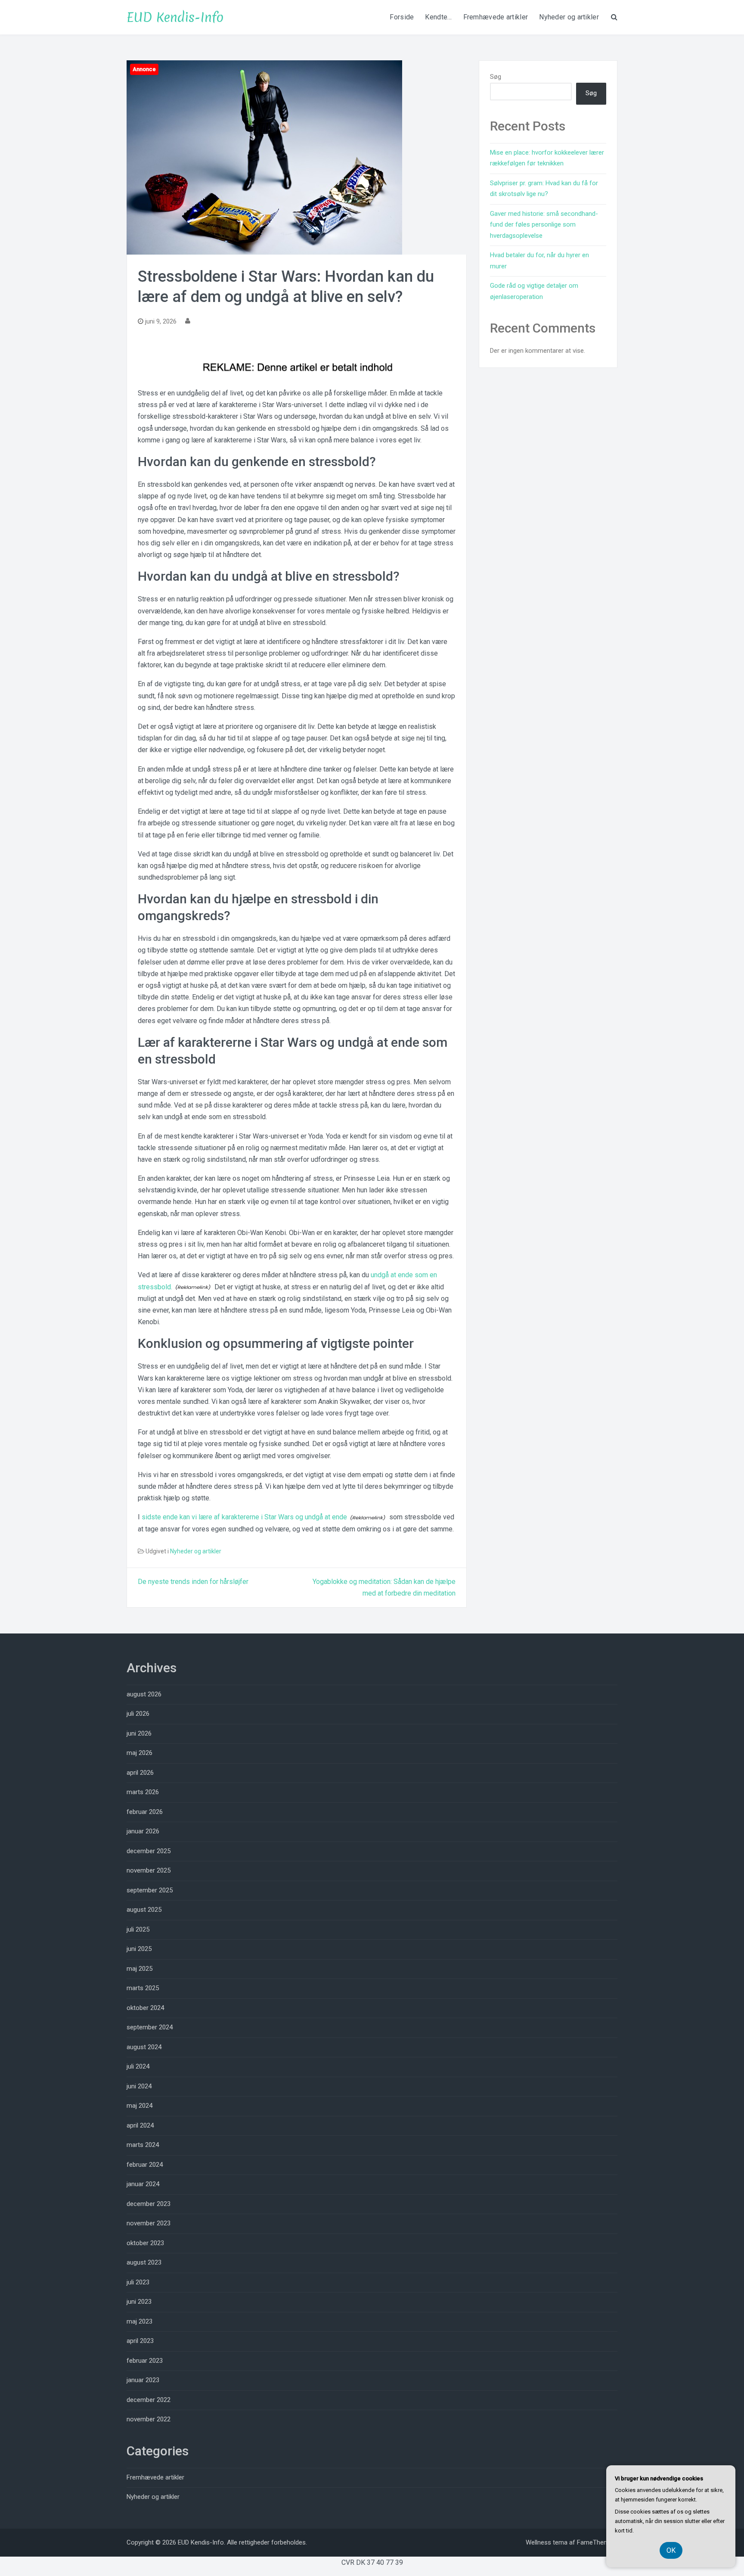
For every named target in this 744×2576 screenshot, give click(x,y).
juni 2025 (139, 1949)
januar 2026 (143, 1831)
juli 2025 (138, 1929)
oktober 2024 (145, 2008)
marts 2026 (143, 1792)
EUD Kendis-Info (175, 17)
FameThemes (597, 2542)
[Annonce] (264, 157)
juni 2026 (139, 1733)
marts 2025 (143, 1988)
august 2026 (144, 1694)
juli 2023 (138, 2282)
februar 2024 (145, 2165)
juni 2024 (139, 2086)
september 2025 (150, 1890)
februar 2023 (145, 2361)
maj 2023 (139, 2321)
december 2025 (149, 1851)
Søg (496, 77)
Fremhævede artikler (496, 17)
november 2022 (149, 2419)
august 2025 (144, 1910)
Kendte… (438, 17)
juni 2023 (139, 2302)
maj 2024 (139, 2106)
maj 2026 (139, 1753)
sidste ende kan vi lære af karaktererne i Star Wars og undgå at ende (244, 1517)
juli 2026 (138, 1714)
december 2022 (149, 2400)
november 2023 (149, 2223)
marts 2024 (143, 2145)
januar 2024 (143, 2184)
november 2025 (149, 1870)
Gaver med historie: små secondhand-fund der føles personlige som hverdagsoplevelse (544, 225)
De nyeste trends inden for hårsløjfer (193, 1582)
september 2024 (150, 2027)
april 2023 (140, 2341)
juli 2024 (138, 2066)
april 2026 (140, 1773)
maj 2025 (139, 1969)
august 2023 (144, 2262)
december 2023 (149, 2204)
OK (671, 2550)
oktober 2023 (145, 2243)
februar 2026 (145, 1812)
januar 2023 (143, 2380)
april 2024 (140, 2125)
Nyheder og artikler (569, 17)
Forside (402, 17)
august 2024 (144, 2047)
